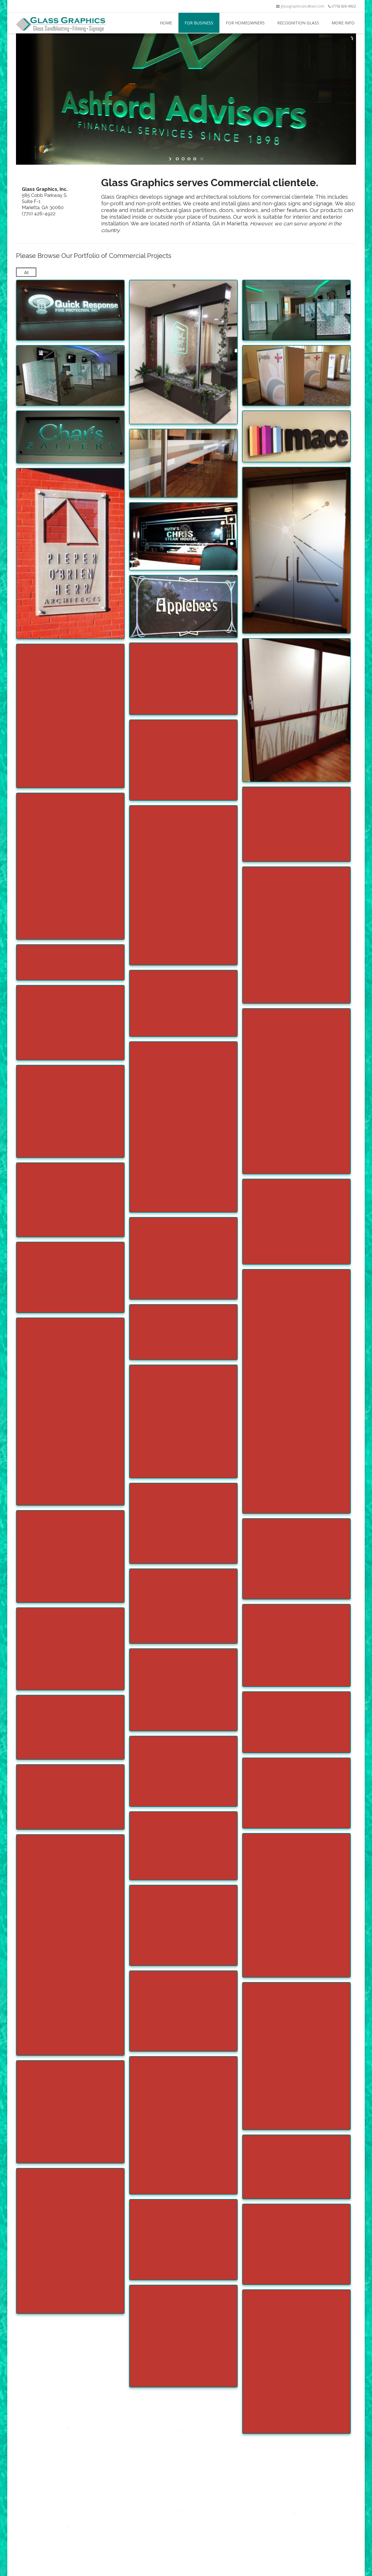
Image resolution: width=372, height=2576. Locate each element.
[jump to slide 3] (189, 159)
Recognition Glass (298, 23)
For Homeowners (245, 23)
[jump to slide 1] (177, 159)
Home (166, 23)
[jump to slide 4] (195, 159)
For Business (199, 23)
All (26, 272)
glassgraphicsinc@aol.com (302, 6)
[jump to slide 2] (183, 159)
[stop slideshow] (201, 159)
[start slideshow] (171, 159)
